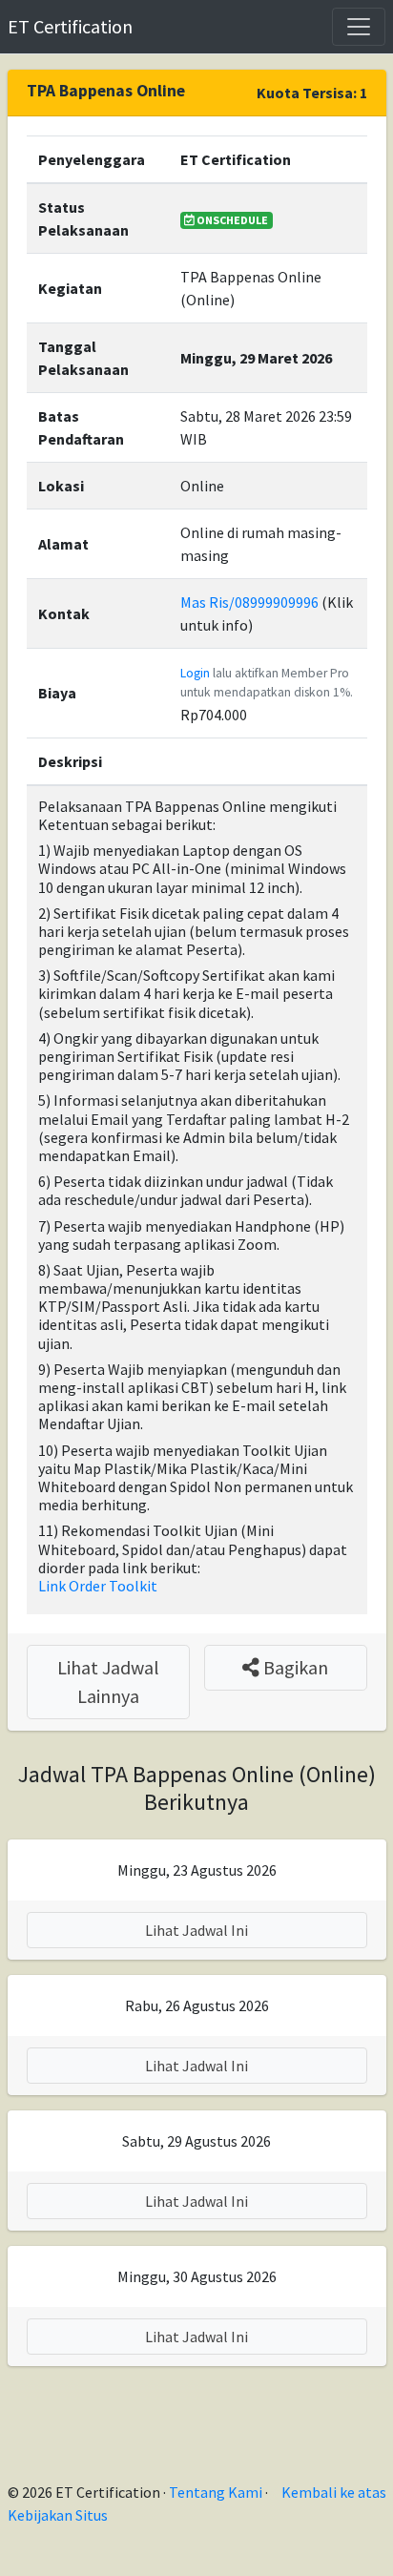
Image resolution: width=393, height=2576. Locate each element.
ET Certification (70, 26)
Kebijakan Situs (58, 2515)
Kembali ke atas (334, 2492)
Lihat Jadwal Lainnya (108, 1682)
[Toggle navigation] (359, 27)
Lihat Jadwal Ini (196, 1930)
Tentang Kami (216, 2492)
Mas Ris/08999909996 (249, 602)
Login (195, 673)
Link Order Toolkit (98, 1586)
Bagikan (294, 1667)
